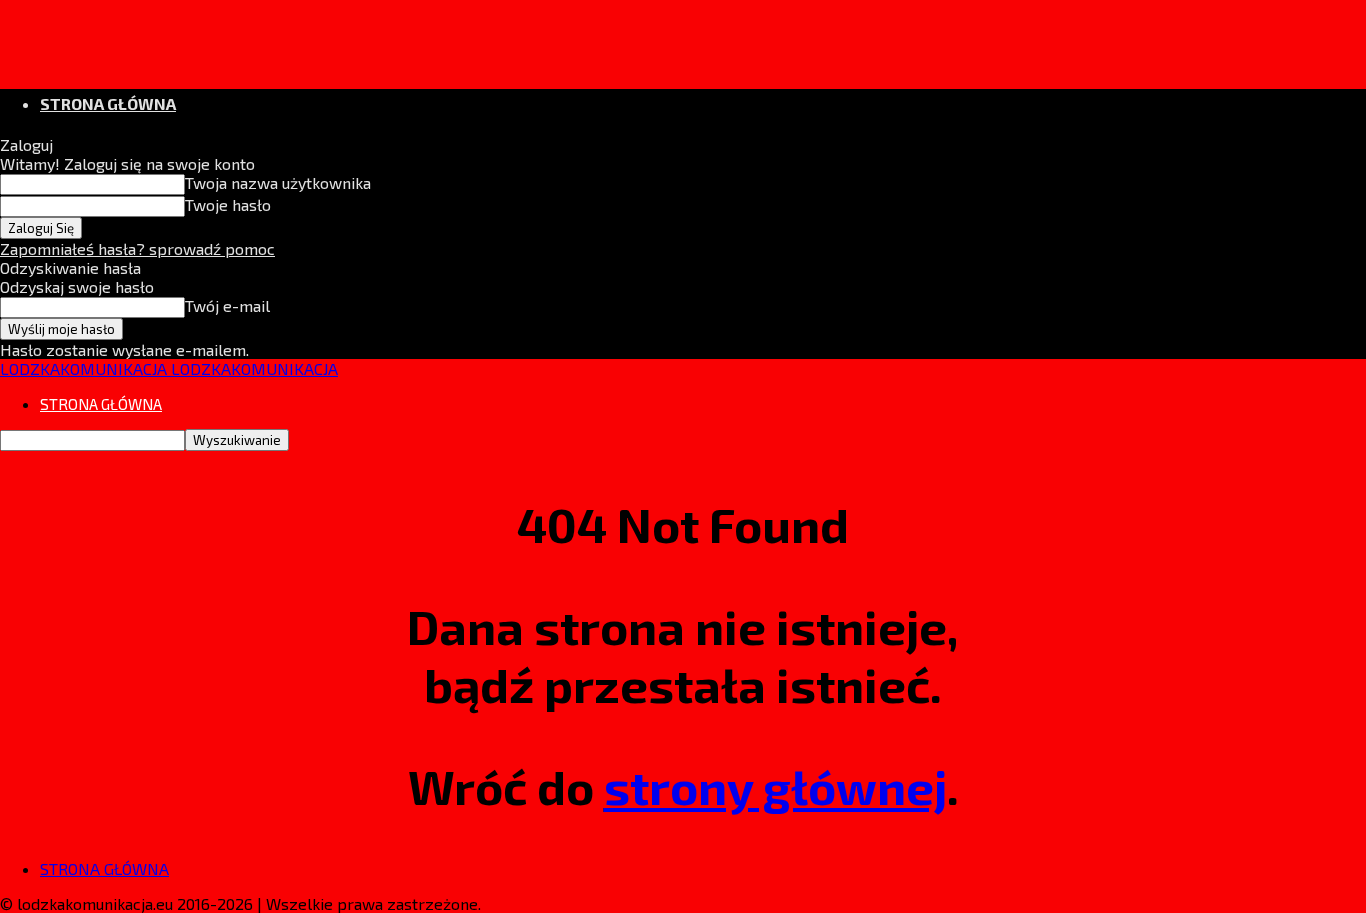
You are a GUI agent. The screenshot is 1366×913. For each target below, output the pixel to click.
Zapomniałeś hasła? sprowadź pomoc (137, 248)
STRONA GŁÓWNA (108, 103)
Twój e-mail (227, 305)
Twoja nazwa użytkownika (278, 182)
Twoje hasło (228, 204)
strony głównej (775, 786)
